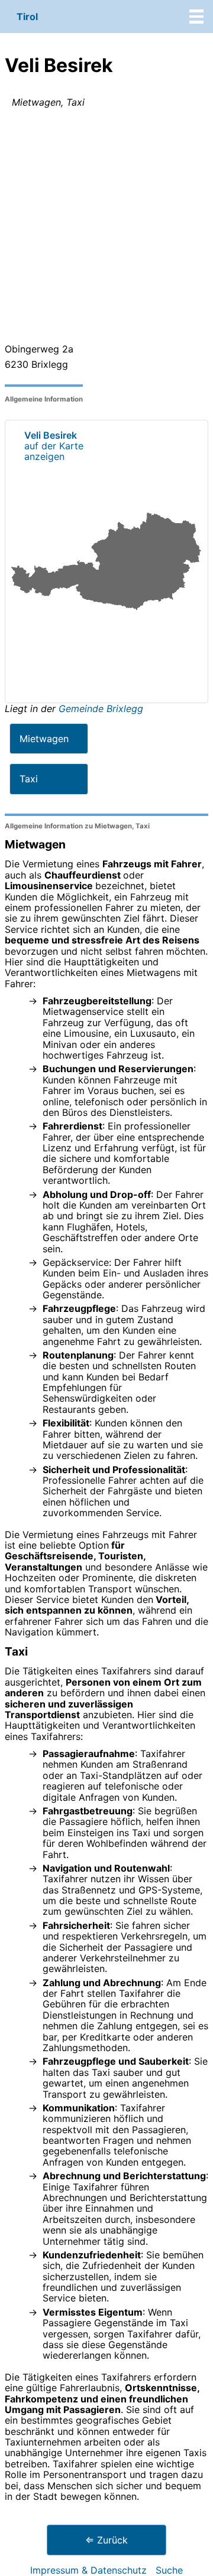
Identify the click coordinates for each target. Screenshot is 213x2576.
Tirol (27, 17)
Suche (169, 2570)
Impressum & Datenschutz (88, 2570)
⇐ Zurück (106, 2540)
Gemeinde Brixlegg (101, 709)
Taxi (29, 779)
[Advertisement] (106, 228)
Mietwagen (44, 739)
